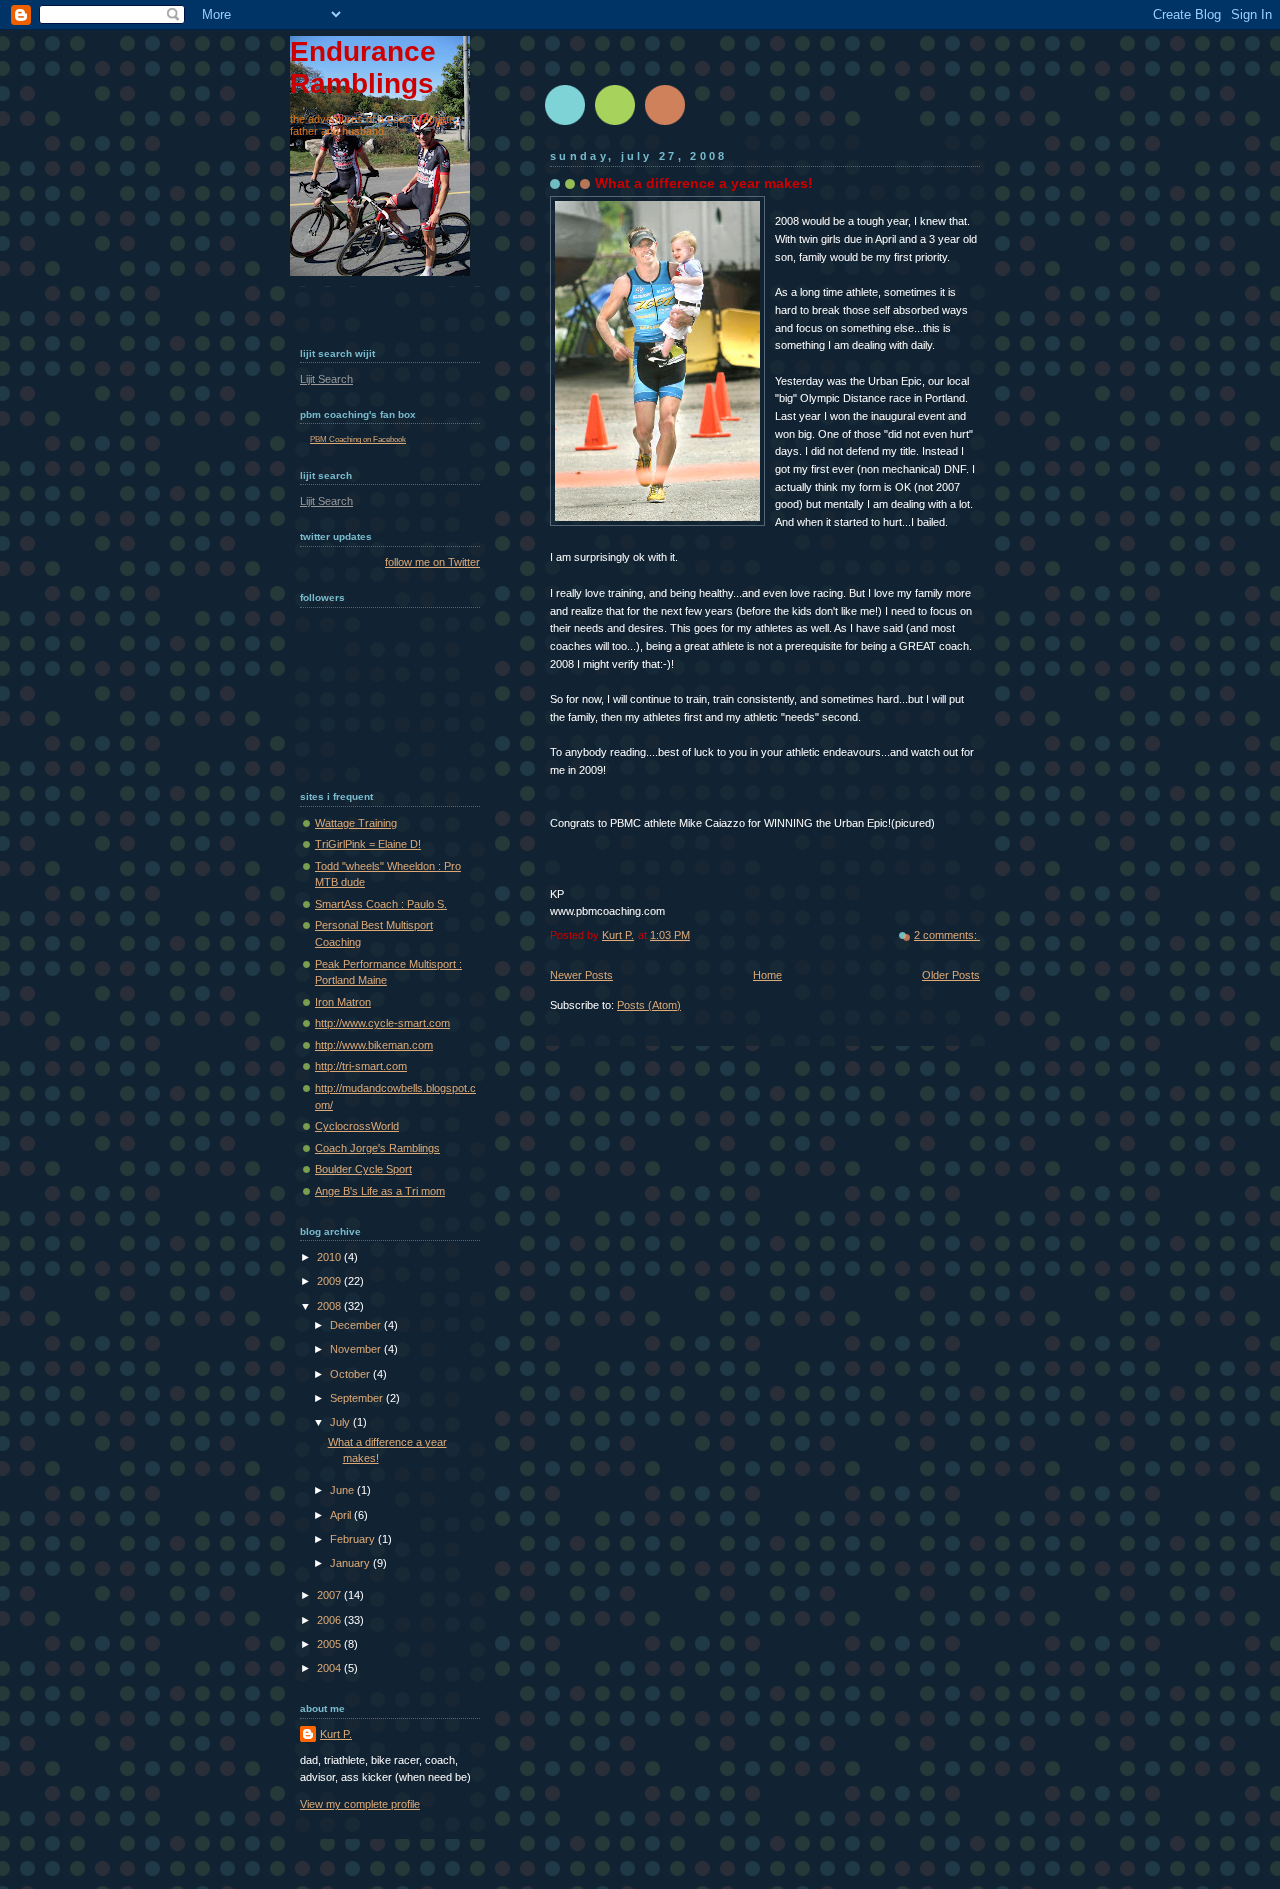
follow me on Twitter (432, 562)
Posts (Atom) (649, 1005)
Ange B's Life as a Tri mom (380, 1191)
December (357, 1325)
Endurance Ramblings (363, 67)
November (357, 1349)
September (358, 1398)
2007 (330, 1595)
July (341, 1422)
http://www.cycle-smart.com (382, 1023)
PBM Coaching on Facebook (358, 439)
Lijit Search (326, 379)
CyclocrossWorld (357, 1126)
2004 (330, 1668)
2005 (330, 1644)
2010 (330, 1257)
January (351, 1563)
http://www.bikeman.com (374, 1045)
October (351, 1374)
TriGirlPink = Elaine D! (368, 844)
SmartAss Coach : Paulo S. (381, 904)
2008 (330, 1306)
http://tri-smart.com (361, 1066)
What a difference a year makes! (704, 183)
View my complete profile (360, 1804)
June (343, 1490)
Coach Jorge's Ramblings (377, 1148)
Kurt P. (336, 1734)
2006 (330, 1620)
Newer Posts (581, 975)
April (342, 1515)
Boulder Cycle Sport (363, 1169)
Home (767, 975)
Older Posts (951, 975)
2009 (330, 1281)
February (354, 1539)
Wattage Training (356, 823)
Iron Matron (343, 1002)
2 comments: (947, 935)
